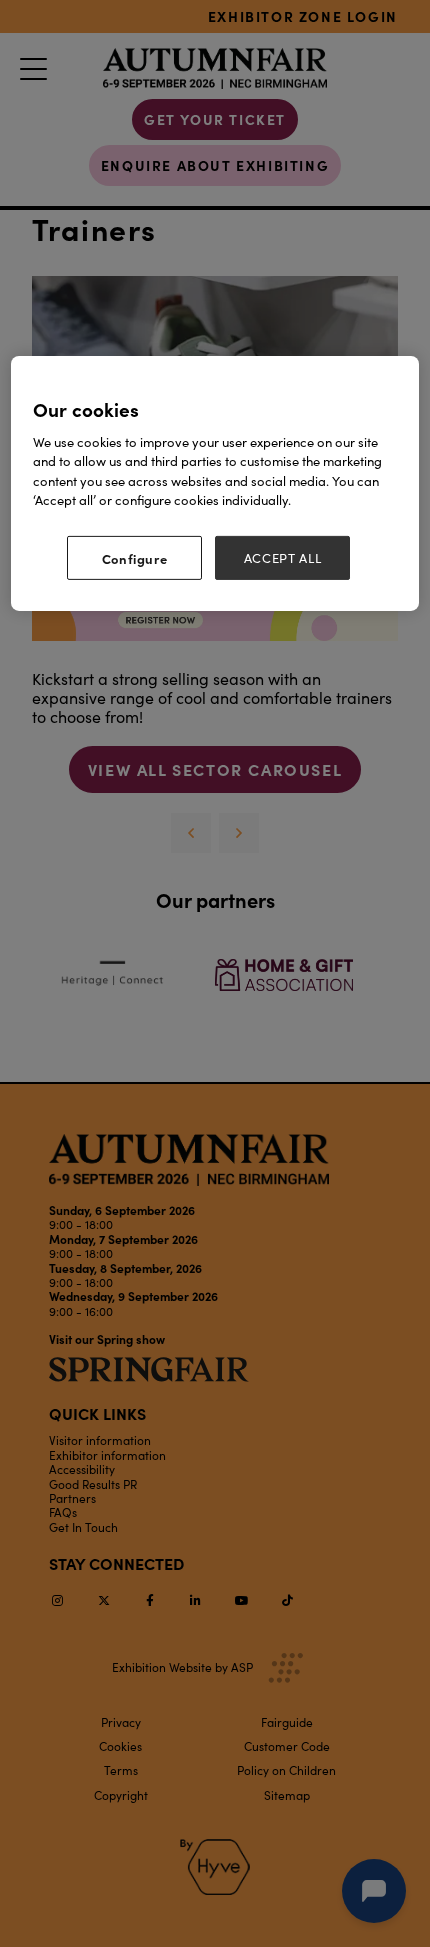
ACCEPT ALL (283, 558)
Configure (135, 558)
